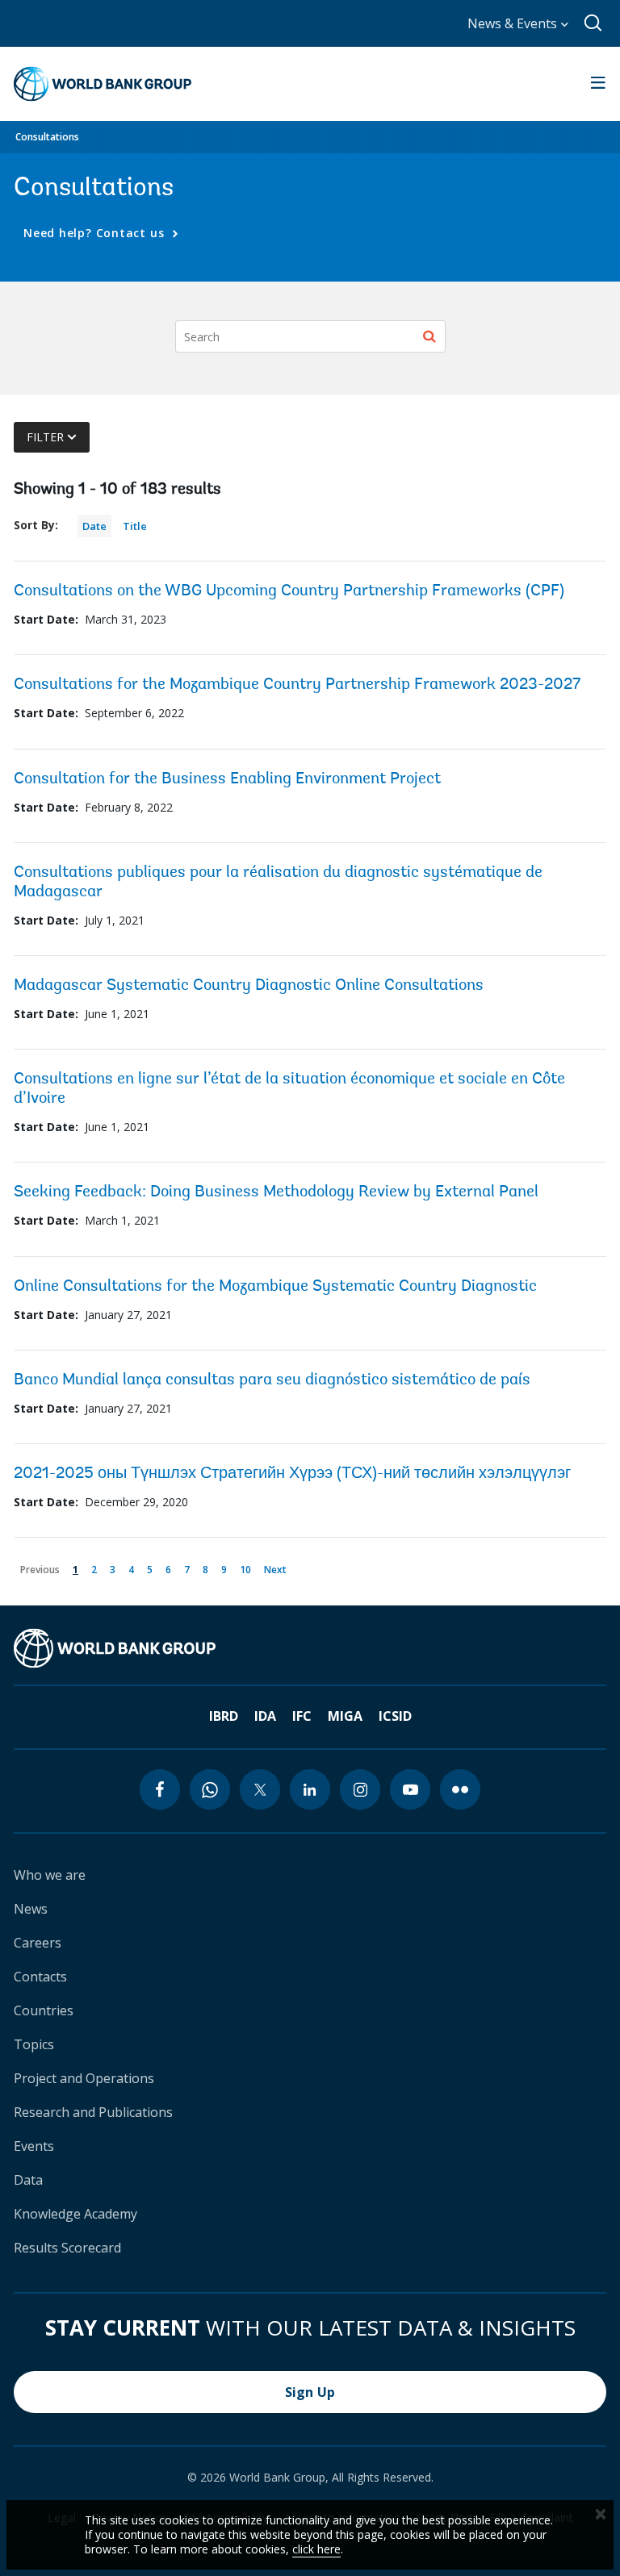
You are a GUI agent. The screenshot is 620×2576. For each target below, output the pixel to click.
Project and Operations (84, 2078)
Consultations (47, 137)
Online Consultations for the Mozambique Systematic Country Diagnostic (275, 1287)
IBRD (224, 1716)
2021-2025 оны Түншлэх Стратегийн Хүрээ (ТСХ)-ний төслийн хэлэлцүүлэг (292, 1474)
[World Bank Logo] (103, 84)
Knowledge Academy (75, 2214)
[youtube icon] (410, 1789)
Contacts (40, 1977)
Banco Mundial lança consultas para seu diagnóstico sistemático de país (272, 1380)
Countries (44, 2010)
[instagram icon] (360, 1789)
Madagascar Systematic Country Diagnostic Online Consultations (249, 986)
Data (28, 2180)
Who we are (50, 1875)
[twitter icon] (260, 1789)
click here (316, 2549)
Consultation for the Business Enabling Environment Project (227, 779)
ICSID (395, 1716)
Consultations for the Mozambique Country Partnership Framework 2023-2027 (297, 685)
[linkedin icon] (310, 1789)
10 (248, 1568)
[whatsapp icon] (210, 1789)
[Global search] (594, 23)
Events (34, 2146)
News (31, 1909)
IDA (265, 1716)
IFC (302, 1716)
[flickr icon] (460, 1789)
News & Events (514, 23)
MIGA (345, 1716)
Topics (34, 2044)
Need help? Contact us (96, 233)
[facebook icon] (160, 1789)
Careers (38, 1943)
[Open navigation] (598, 84)
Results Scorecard (67, 2248)
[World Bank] (115, 1648)
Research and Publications (93, 2112)
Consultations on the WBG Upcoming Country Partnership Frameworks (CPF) (289, 591)
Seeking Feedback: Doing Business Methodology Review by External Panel (276, 1192)
